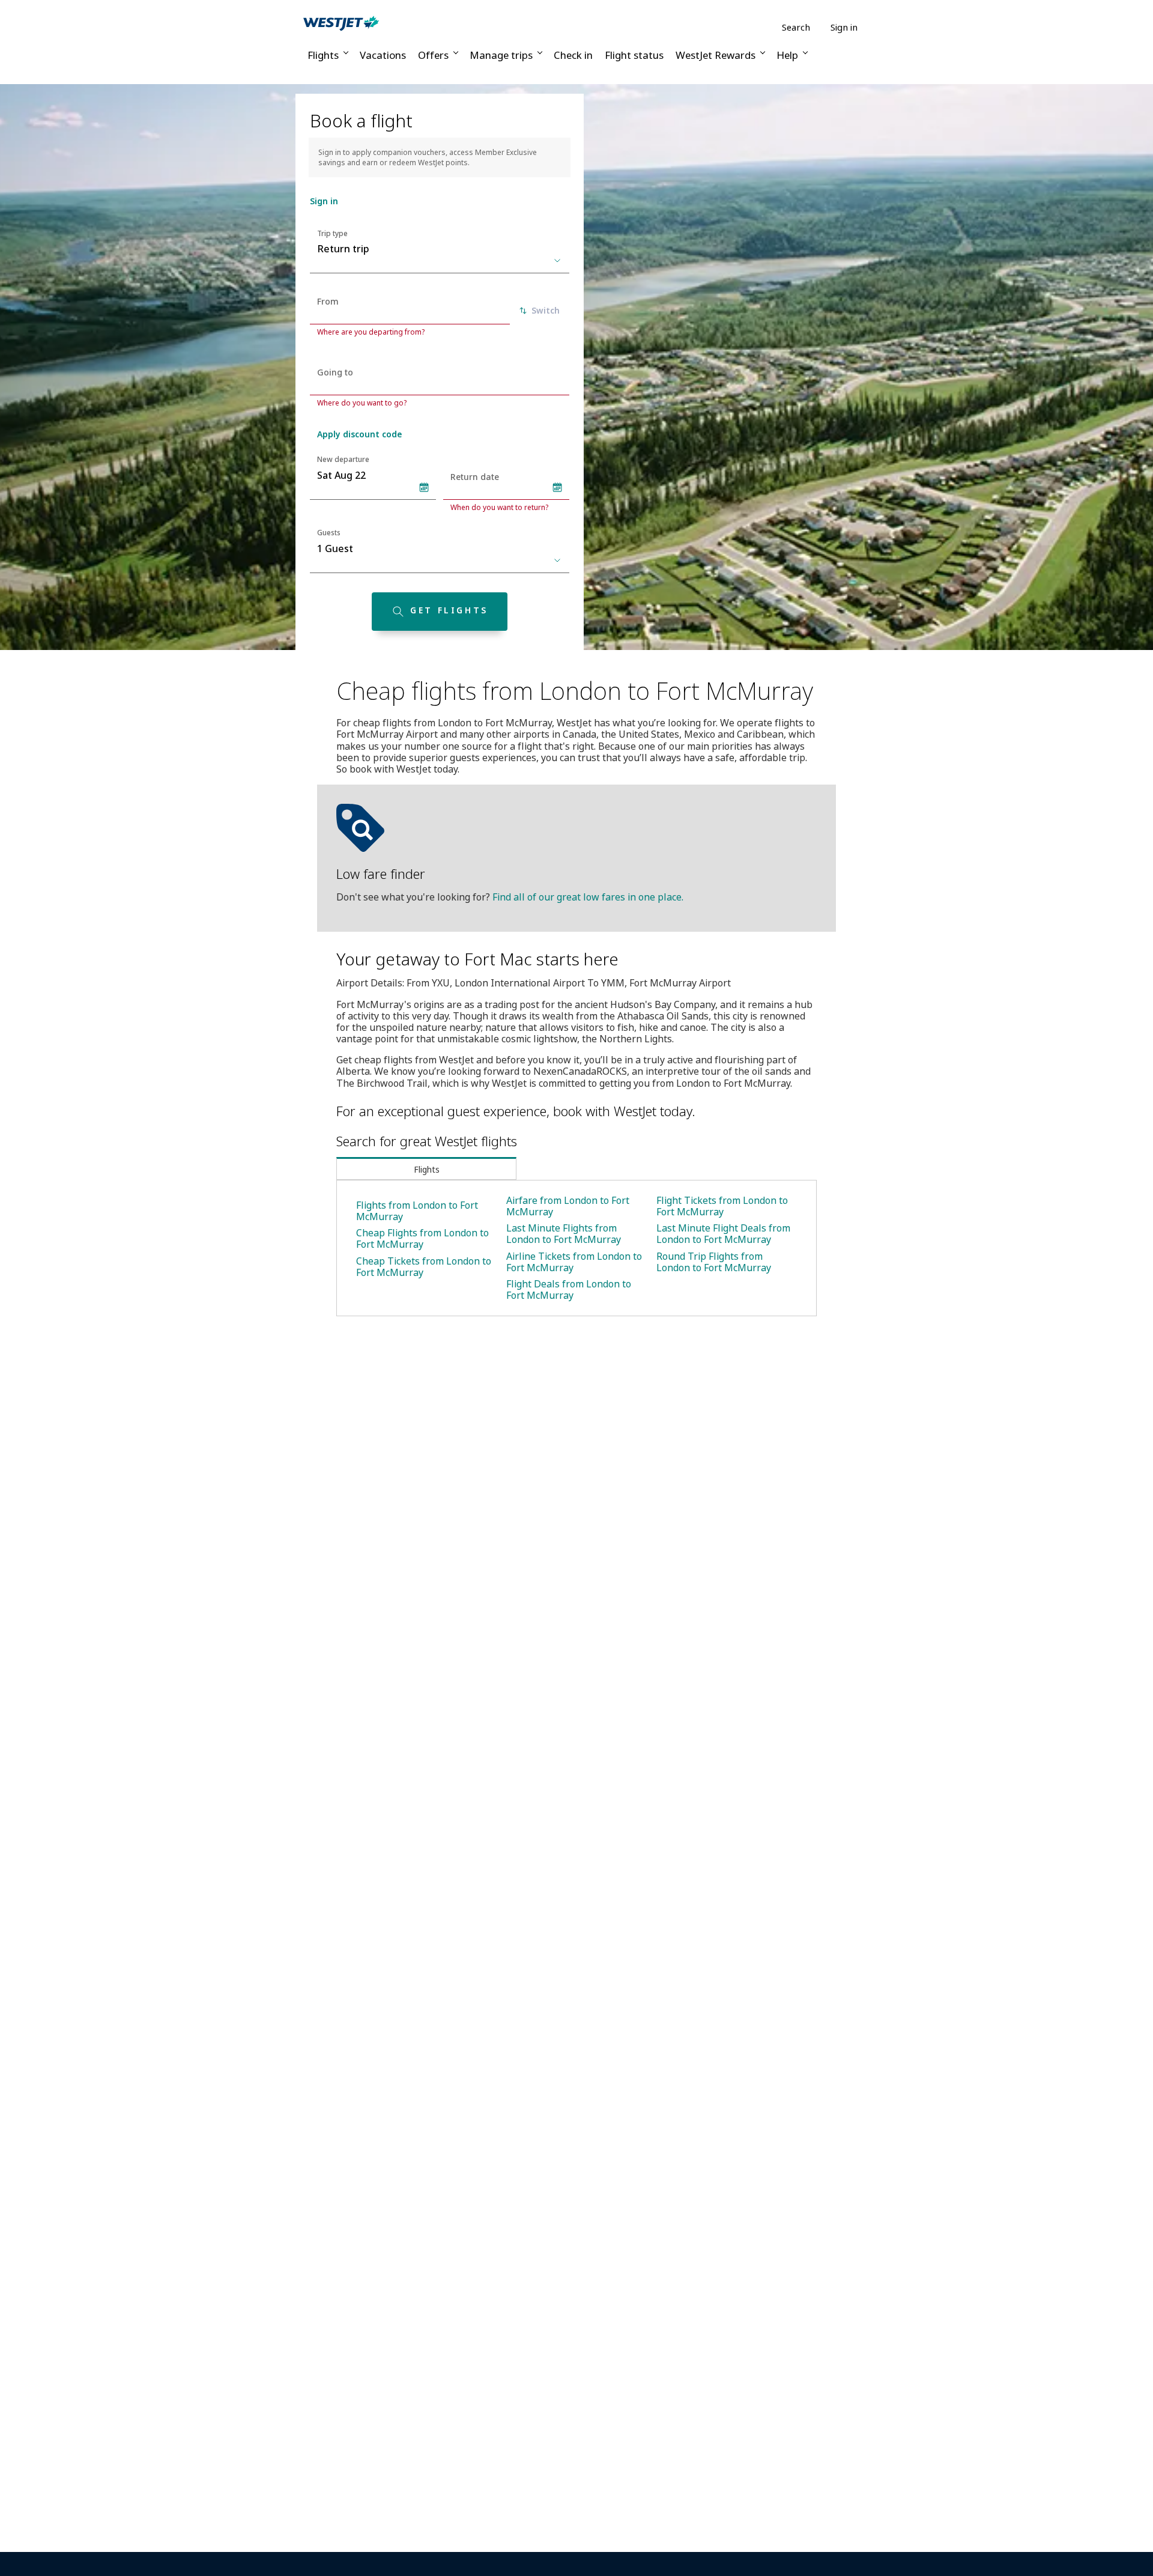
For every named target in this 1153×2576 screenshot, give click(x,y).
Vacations (383, 55)
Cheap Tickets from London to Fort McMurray (424, 1267)
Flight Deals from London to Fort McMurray (569, 1290)
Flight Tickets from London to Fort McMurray (722, 1206)
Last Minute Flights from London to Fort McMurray (564, 1234)
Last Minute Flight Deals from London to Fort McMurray (723, 1234)
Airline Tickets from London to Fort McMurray (574, 1262)
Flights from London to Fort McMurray (417, 1211)
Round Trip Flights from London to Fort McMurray (714, 1262)
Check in (573, 55)
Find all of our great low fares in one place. (588, 897)
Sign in (844, 27)
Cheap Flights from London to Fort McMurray (422, 1238)
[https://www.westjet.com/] (341, 23)
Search (796, 27)
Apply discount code (359, 434)
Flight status (634, 55)
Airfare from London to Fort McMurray (568, 1206)
